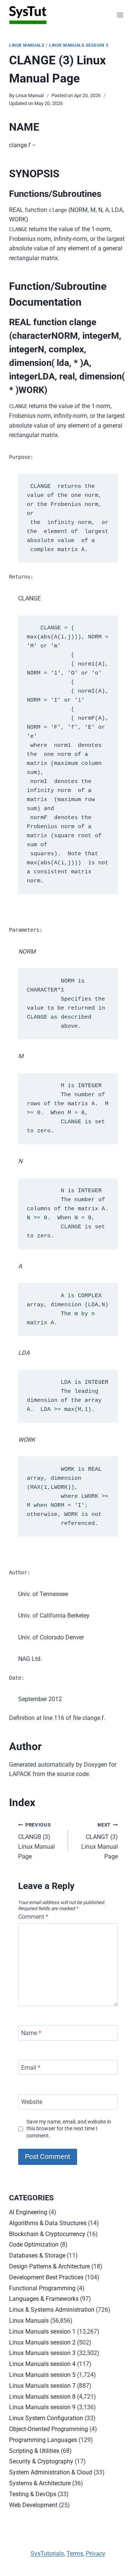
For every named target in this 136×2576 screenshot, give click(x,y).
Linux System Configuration (46, 2418)
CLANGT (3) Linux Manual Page (100, 1841)
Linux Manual (30, 95)
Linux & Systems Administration (52, 2310)
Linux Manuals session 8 (42, 2397)
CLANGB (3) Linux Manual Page (36, 1841)
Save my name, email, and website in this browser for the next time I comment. (69, 2129)
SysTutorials (47, 2554)
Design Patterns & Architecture (49, 2266)
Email (31, 2067)
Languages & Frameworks (44, 2299)
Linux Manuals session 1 (42, 2332)
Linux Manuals (27, 45)
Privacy (96, 2554)
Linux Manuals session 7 (42, 2386)
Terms (75, 2554)
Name (31, 2033)
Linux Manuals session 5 (42, 2375)
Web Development (33, 2505)
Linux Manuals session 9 (42, 2407)
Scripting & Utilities (34, 2451)
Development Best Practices (46, 2277)
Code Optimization (34, 2245)
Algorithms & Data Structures (48, 2223)
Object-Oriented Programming (49, 2429)
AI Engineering (28, 2212)
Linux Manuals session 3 (79, 45)
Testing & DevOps (33, 2494)
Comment (33, 1917)
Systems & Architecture (40, 2483)
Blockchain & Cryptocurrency (47, 2234)
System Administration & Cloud (51, 2472)
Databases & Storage (37, 2255)
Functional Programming (42, 2288)
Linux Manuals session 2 (42, 2342)
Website (32, 2102)
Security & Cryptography (41, 2461)
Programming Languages (43, 2440)
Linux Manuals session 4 (42, 2364)
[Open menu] (120, 15)
